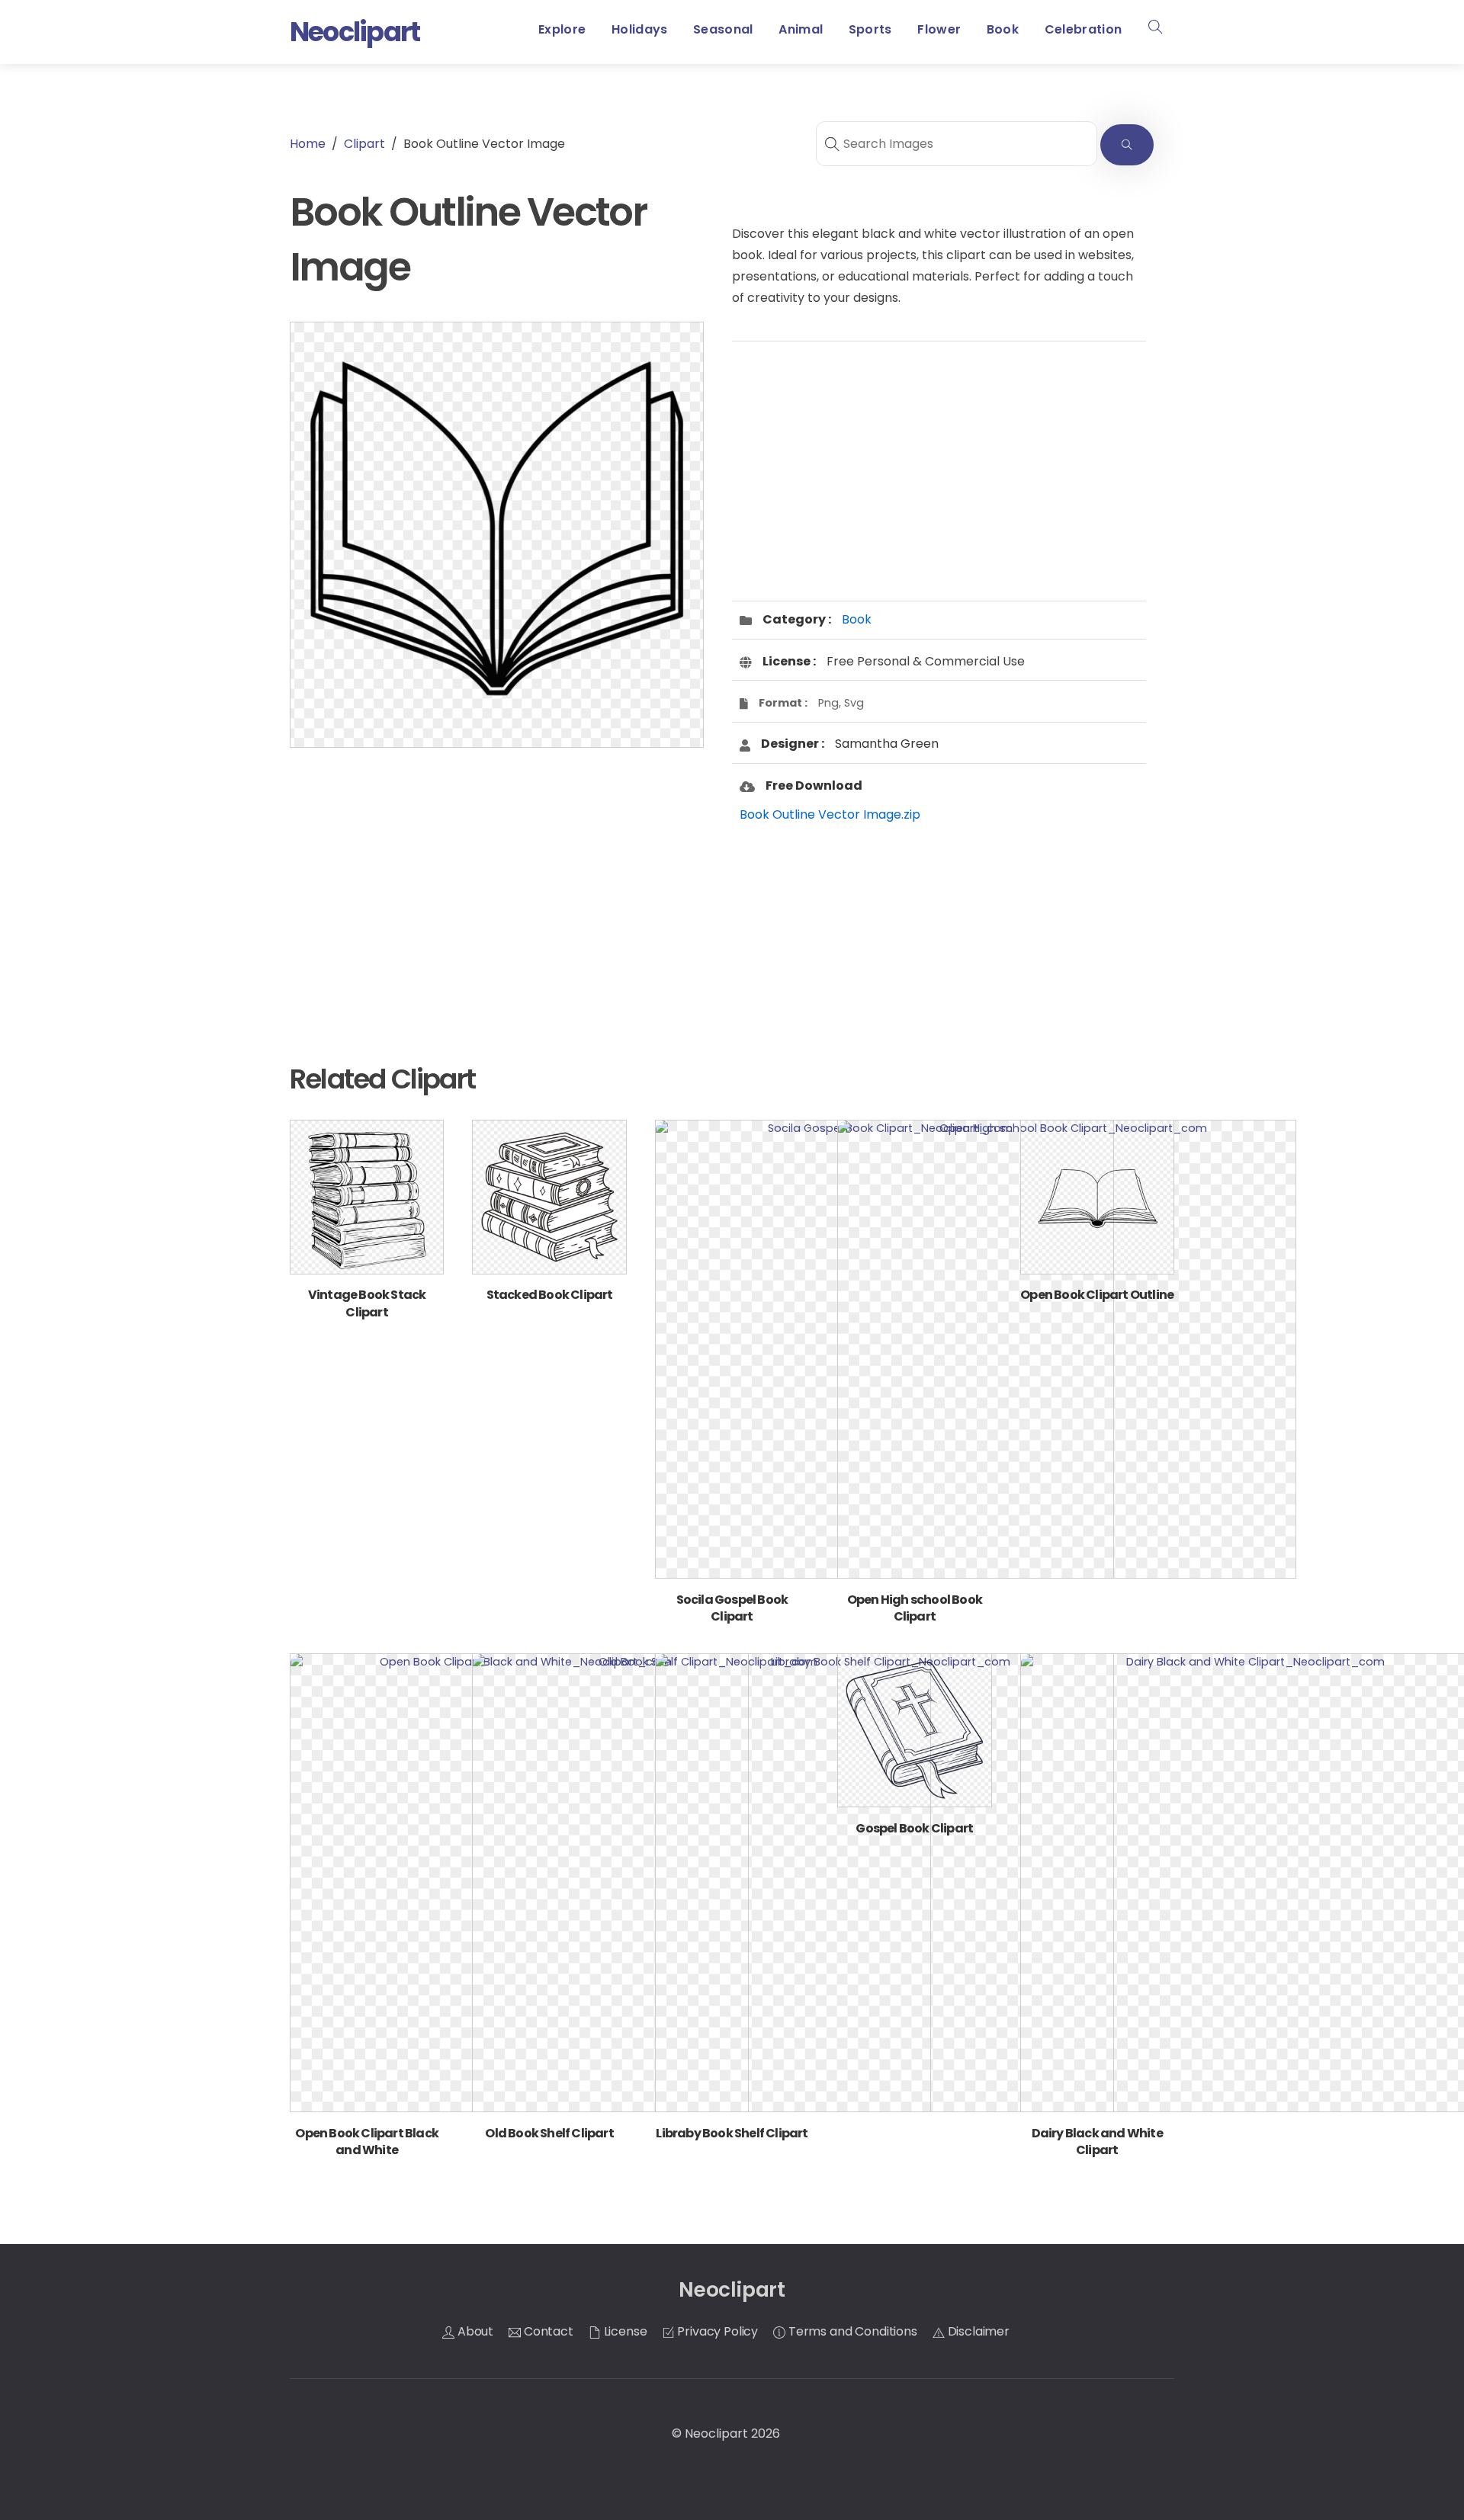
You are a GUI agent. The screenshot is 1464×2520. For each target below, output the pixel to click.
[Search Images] (1127, 145)
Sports (870, 29)
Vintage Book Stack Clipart (367, 1303)
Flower (939, 29)
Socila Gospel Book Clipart (732, 1608)
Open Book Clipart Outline (1097, 1295)
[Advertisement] (497, 881)
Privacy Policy (717, 2331)
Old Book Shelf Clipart (549, 2133)
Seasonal (723, 29)
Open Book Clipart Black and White (367, 2142)
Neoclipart (716, 2433)
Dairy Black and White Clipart (1097, 2142)
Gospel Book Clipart (914, 1828)
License (624, 2331)
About (474, 2331)
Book (1003, 29)
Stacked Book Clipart (550, 1295)
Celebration (1084, 29)
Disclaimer (977, 2331)
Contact (547, 2331)
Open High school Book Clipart (915, 1608)
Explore (562, 29)
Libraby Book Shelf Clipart (732, 2133)
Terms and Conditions (851, 2331)
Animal (801, 29)
